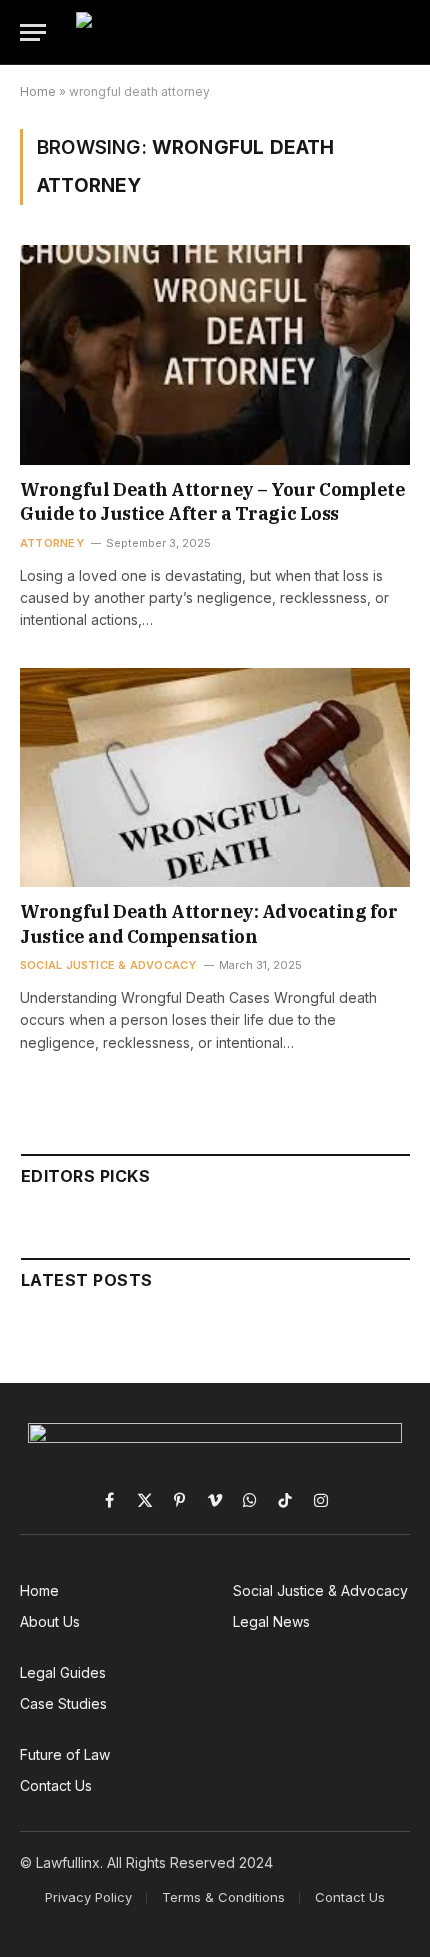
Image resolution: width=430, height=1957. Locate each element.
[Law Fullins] (243, 32)
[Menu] (33, 32)
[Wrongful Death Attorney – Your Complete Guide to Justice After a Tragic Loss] (215, 354)
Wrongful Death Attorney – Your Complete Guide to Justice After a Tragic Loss (212, 501)
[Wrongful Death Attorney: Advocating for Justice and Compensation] (215, 777)
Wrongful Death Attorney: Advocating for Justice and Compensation (208, 923)
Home (38, 91)
